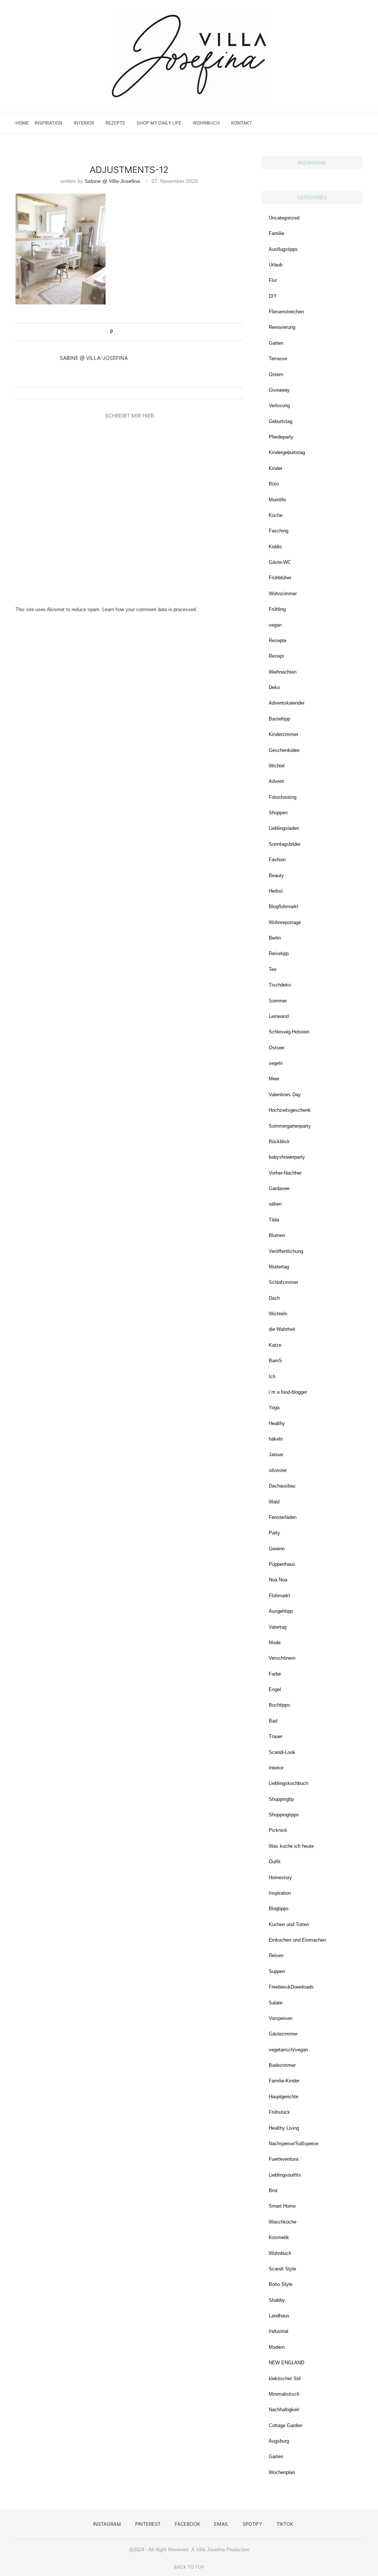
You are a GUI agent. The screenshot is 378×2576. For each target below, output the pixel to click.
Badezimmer (282, 2065)
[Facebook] (325, 123)
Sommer (278, 1001)
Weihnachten (283, 672)
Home (22, 123)
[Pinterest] (317, 123)
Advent (276, 781)
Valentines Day (285, 1095)
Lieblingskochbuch (288, 1783)
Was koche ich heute (291, 1846)
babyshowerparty (287, 1157)
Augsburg (279, 2441)
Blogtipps (279, 1909)
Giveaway (279, 390)
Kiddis (275, 547)
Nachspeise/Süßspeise (293, 2144)
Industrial (279, 2331)
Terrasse (278, 359)
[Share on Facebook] (123, 332)
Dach (274, 1298)
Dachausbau (282, 1486)
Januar (276, 1454)
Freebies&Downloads (291, 1987)
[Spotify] (341, 123)
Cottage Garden (286, 2425)
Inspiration (49, 123)
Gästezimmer (283, 2034)
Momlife (277, 500)
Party (274, 1533)
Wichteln (278, 1314)
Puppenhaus (282, 1564)
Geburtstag (281, 421)
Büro (274, 484)
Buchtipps (279, 1705)
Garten (276, 343)
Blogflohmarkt (283, 907)
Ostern (276, 374)
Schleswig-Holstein (289, 1032)
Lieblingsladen (284, 828)
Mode (275, 1643)
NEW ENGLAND (286, 2363)
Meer (274, 1079)
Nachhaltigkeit (284, 2410)
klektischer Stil (285, 2379)
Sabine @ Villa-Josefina (112, 181)
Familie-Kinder (284, 2081)
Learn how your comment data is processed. (150, 609)
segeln (276, 1063)
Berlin (275, 938)
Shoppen (278, 813)
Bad (273, 1721)
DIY (273, 296)
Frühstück (279, 2112)
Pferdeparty (281, 437)
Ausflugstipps (283, 249)
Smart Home (282, 2206)
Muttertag (279, 1267)
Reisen (276, 1955)
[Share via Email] (144, 332)
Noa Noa (278, 1580)
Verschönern (282, 1658)
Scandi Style (282, 2269)
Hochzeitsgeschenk (290, 1110)
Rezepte (115, 123)
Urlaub (276, 265)
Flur (273, 280)
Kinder (276, 468)
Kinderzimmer (283, 734)
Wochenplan (282, 2472)
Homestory (280, 1878)
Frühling (277, 609)
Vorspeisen (281, 2018)
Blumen (277, 1235)
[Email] (333, 123)
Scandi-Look (282, 1752)
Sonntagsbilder (285, 844)
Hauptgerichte (283, 2097)
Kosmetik (279, 2237)
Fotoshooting (283, 797)
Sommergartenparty (290, 1126)
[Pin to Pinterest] (137, 332)
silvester (278, 1470)
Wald (274, 1502)
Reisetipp (279, 953)
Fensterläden (283, 1517)
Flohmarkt (279, 1596)
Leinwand (279, 1016)
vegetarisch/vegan (288, 2050)
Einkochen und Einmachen (297, 1940)
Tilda (274, 1220)
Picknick (278, 1830)
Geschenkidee (284, 750)
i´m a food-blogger (288, 1392)
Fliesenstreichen (286, 312)
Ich (272, 1376)
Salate (276, 2003)
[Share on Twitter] (130, 332)
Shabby (277, 2300)
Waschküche (283, 2222)
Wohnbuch (206, 123)
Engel (275, 1689)
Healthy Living (284, 2128)
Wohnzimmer (283, 594)
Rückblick (279, 1142)
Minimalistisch (284, 2394)
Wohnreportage (285, 922)
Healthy (277, 1423)
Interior (84, 123)
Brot (273, 2190)
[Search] (359, 123)
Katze (275, 1345)
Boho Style (281, 2284)
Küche (276, 515)
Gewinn (277, 1549)
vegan (275, 625)
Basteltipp (279, 719)
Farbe (275, 1674)
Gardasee (279, 1188)
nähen (275, 1204)
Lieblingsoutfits (285, 2175)
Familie (276, 233)
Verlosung (279, 406)
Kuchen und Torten (289, 1924)
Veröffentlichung (286, 1251)
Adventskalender (287, 703)
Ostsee (276, 1048)
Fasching (279, 531)
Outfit (275, 1862)
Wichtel (277, 766)
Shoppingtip (281, 1799)
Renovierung (282, 327)
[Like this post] (115, 332)
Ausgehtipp (281, 1611)
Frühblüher (280, 578)
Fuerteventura (283, 2159)
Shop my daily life (159, 123)
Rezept (276, 656)
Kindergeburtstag (287, 452)
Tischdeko (280, 985)
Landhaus (279, 2316)
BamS (275, 1361)
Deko (274, 687)
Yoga (274, 1408)
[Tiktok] (348, 123)
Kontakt (242, 123)
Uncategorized (284, 218)
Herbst (276, 891)
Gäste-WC (280, 562)
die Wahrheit (282, 1329)
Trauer (276, 1736)
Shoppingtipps (284, 1815)
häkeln (276, 1439)
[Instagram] (310, 123)
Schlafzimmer (283, 1282)
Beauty (276, 875)
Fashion (277, 860)
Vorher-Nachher (285, 1173)
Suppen (277, 1971)
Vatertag (278, 1627)
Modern (277, 2347)
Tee (273, 969)
